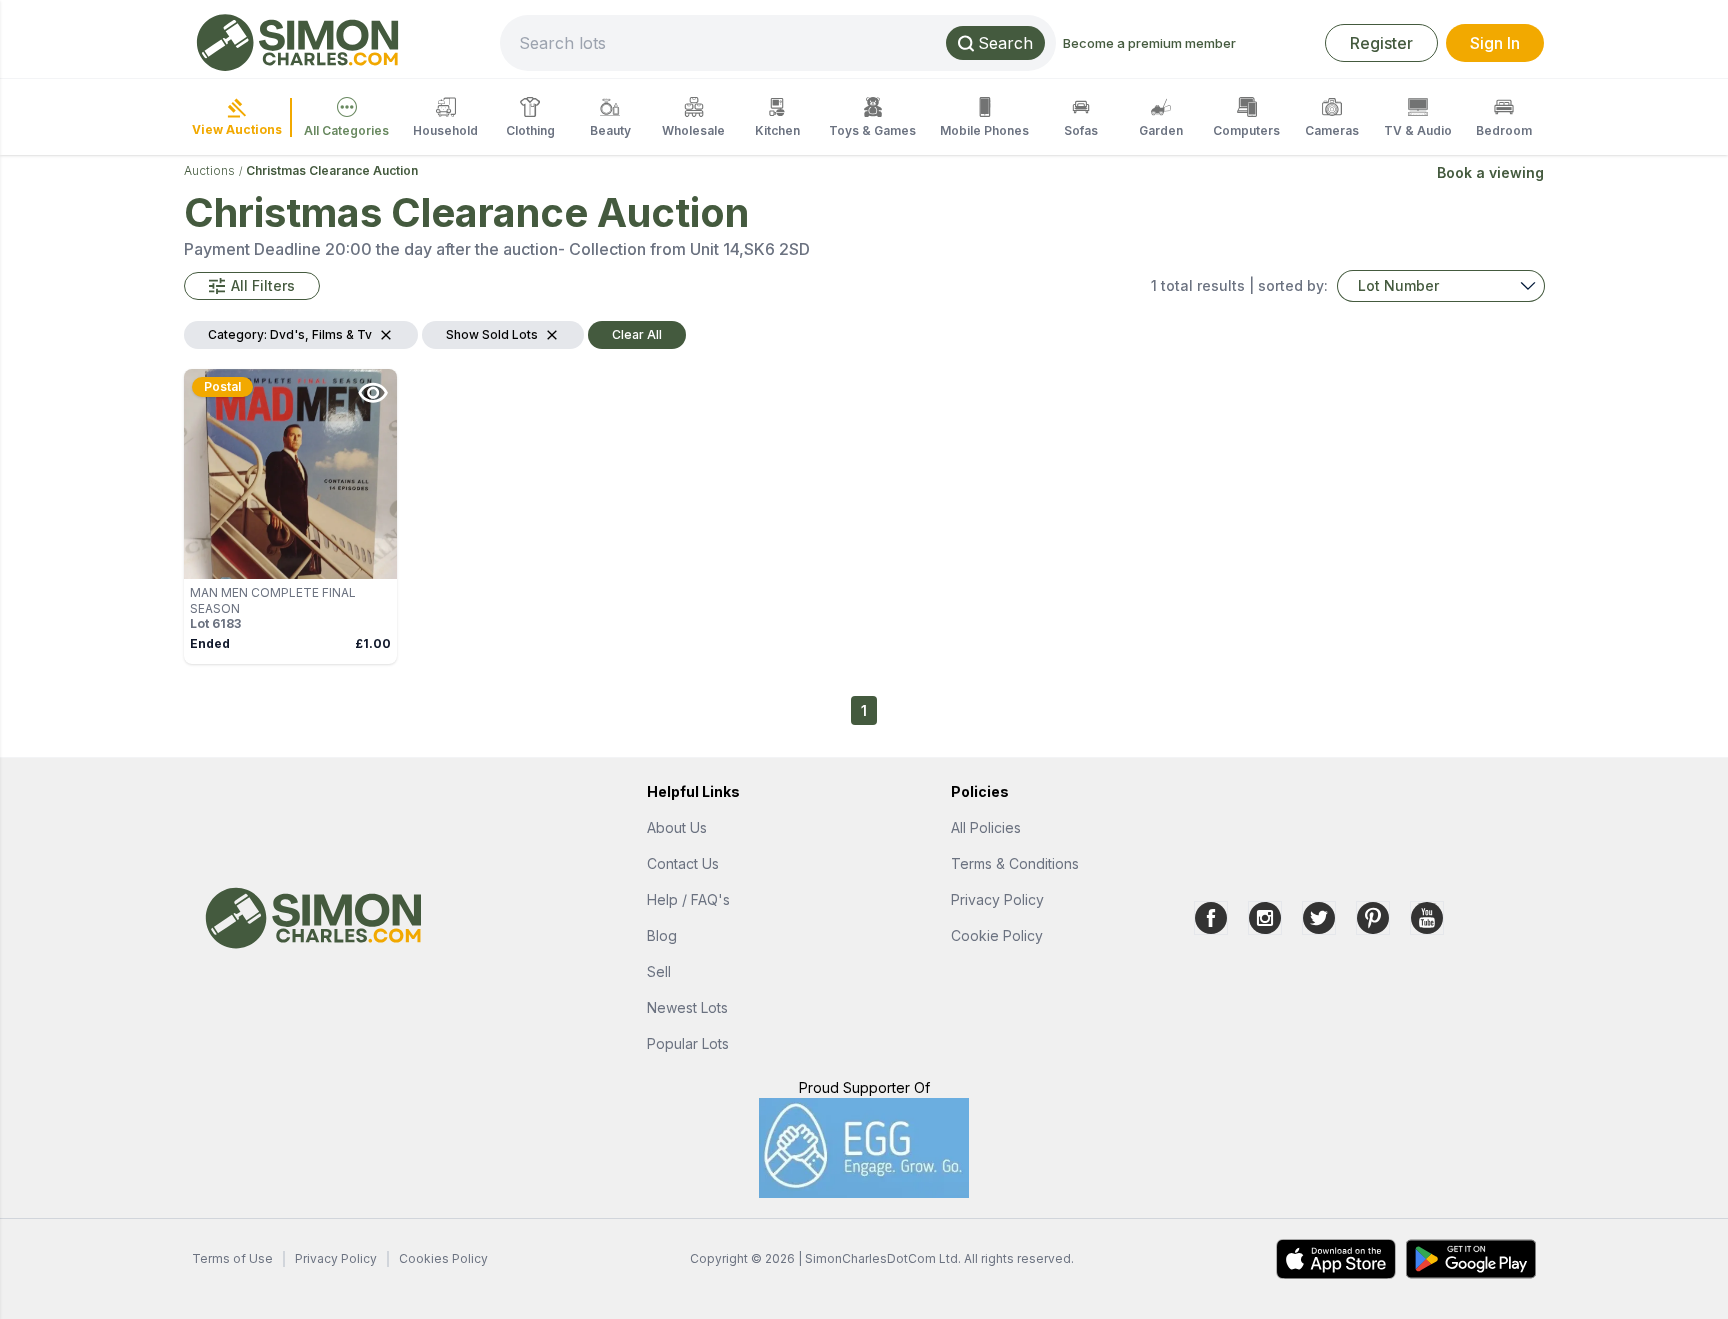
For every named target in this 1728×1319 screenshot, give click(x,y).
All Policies (986, 827)
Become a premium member (1149, 43)
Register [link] (1381, 43)
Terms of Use (232, 1258)
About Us (677, 827)
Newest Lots (687, 1007)
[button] (252, 286)
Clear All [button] (637, 334)
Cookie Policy (997, 935)
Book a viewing (1490, 172)
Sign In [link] (1495, 43)
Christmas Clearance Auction (332, 170)
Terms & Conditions (1015, 863)
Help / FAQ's (688, 899)
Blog (662, 935)
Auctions (209, 170)
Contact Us (683, 863)
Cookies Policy (443, 1258)
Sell (659, 971)
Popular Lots (688, 1043)
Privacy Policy (997, 899)
